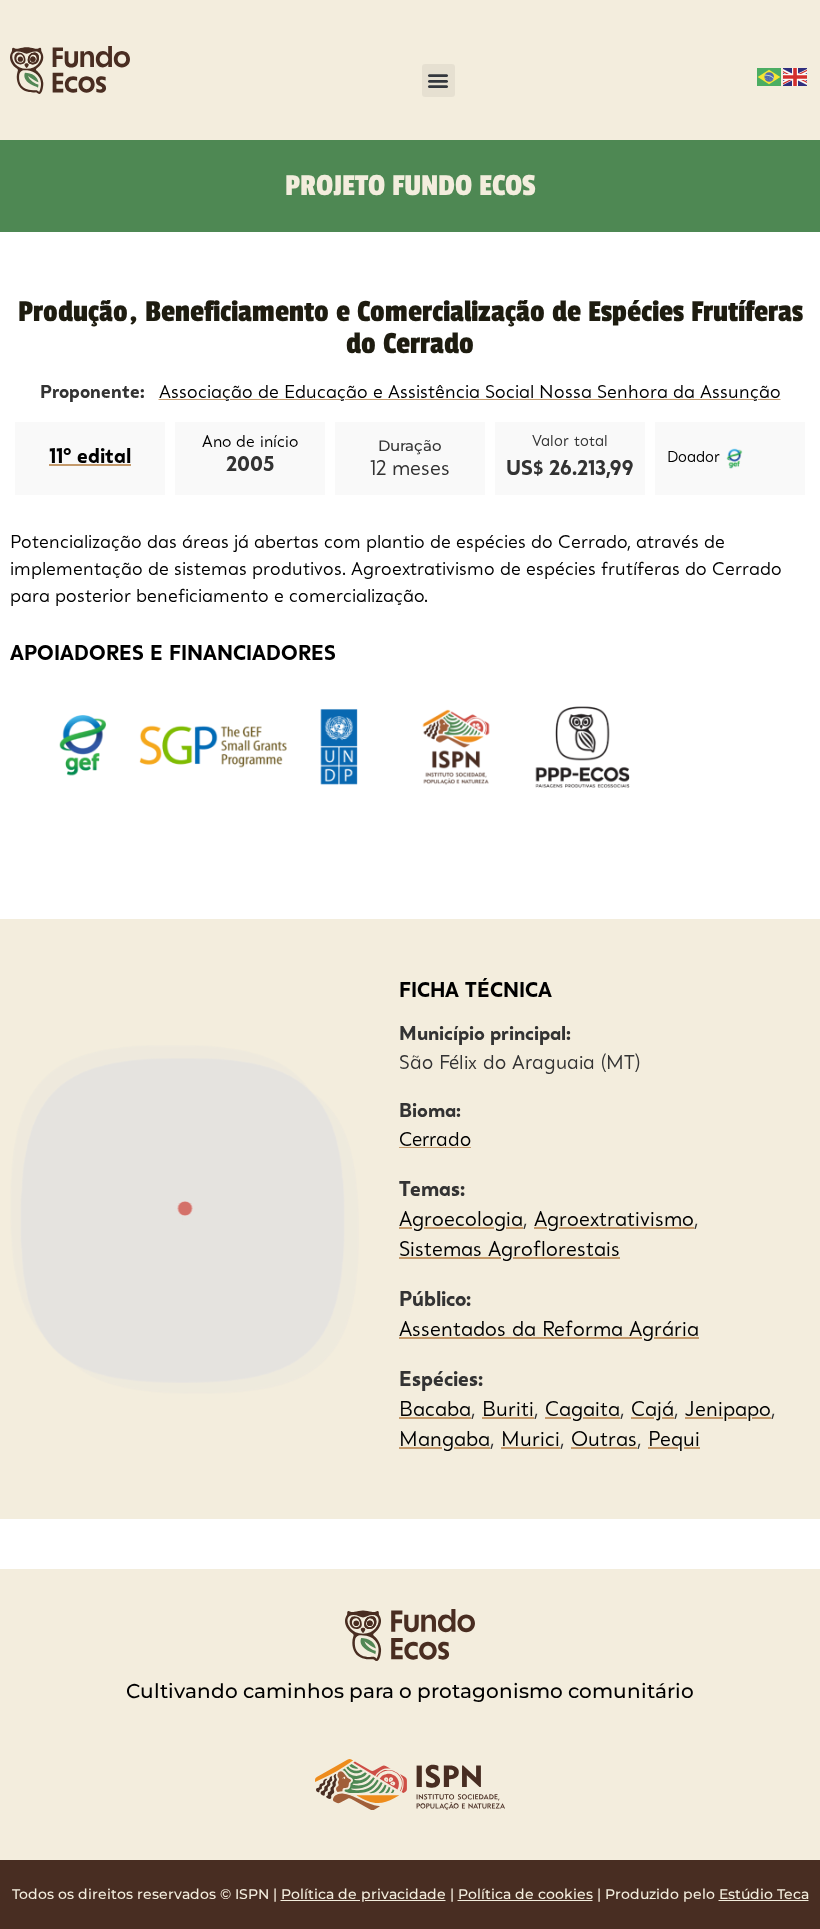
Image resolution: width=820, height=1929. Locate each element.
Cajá (652, 1411)
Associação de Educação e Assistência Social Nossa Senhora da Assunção (470, 393)
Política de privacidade (363, 1894)
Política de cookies (525, 1894)
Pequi (674, 1441)
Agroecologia (461, 1221)
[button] (438, 80)
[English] (796, 75)
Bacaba (435, 1411)
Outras (604, 1441)
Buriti (508, 1411)
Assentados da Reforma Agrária (549, 1331)
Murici (530, 1441)
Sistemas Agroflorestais (509, 1251)
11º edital (90, 458)
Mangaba (444, 1441)
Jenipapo (728, 1411)
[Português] (770, 75)
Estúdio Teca (764, 1894)
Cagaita (582, 1411)
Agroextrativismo (614, 1221)
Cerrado (435, 1141)
